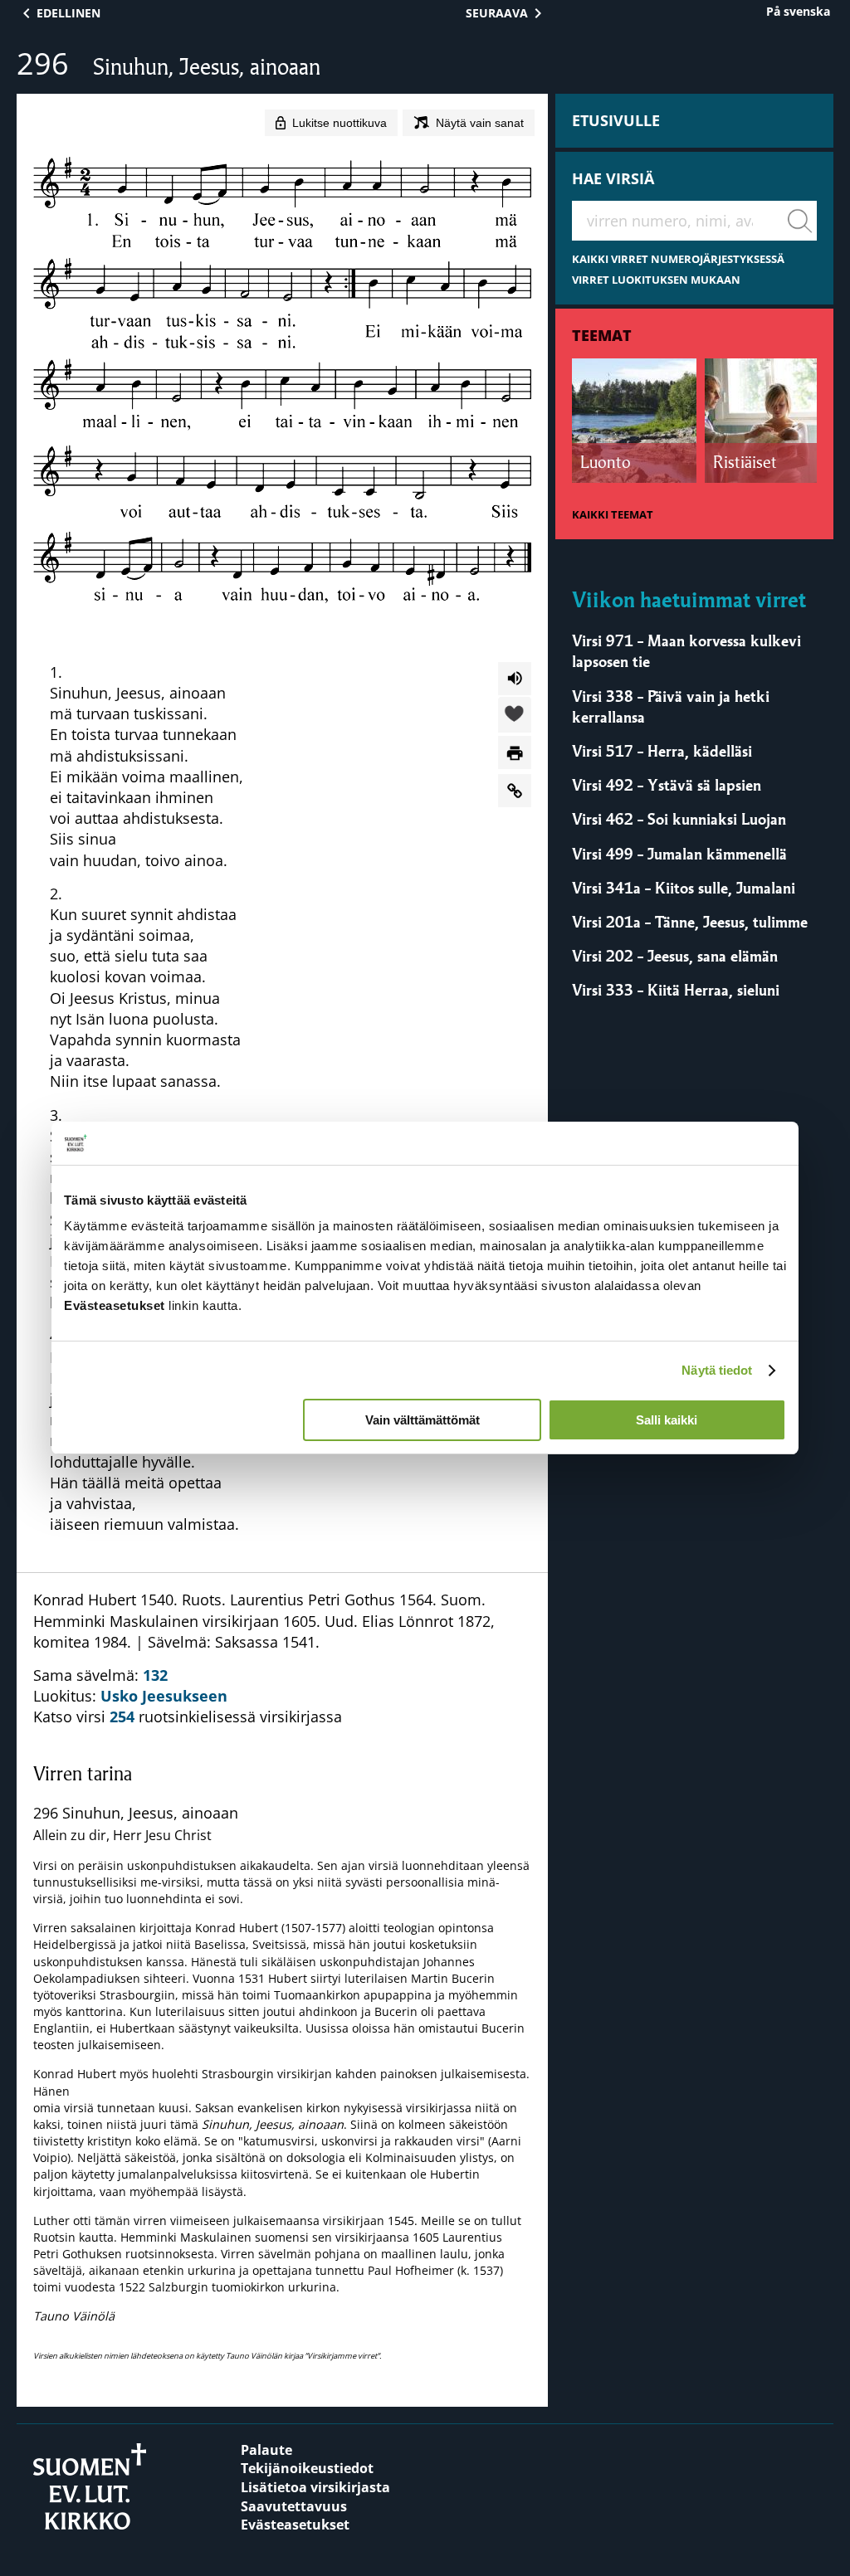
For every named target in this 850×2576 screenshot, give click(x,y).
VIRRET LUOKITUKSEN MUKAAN (656, 280)
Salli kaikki (667, 1420)
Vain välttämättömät (423, 1420)
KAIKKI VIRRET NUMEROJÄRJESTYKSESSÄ (678, 259)
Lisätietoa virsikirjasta (315, 2487)
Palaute (266, 2450)
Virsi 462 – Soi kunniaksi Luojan (679, 819)
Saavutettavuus (294, 2506)
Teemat (602, 335)
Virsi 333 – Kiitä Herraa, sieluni (676, 990)
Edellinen (68, 13)
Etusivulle (616, 120)
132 (155, 1675)
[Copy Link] (515, 791)
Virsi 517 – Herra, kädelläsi (662, 751)
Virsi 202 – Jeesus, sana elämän (675, 956)
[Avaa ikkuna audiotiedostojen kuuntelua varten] (515, 679)
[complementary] (282, 2060)
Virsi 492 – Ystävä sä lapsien (667, 785)
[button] (515, 716)
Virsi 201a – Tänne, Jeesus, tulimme (690, 922)
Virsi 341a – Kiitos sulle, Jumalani (684, 888)
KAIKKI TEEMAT (613, 515)
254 (122, 1717)
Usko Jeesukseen (164, 1696)
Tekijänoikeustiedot (307, 2468)
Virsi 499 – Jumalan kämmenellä (679, 854)
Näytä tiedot (717, 1370)
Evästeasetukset (295, 2525)
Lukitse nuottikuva (340, 123)
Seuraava (497, 13)
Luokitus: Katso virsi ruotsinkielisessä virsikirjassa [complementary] (281, 1975)
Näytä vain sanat (480, 123)
